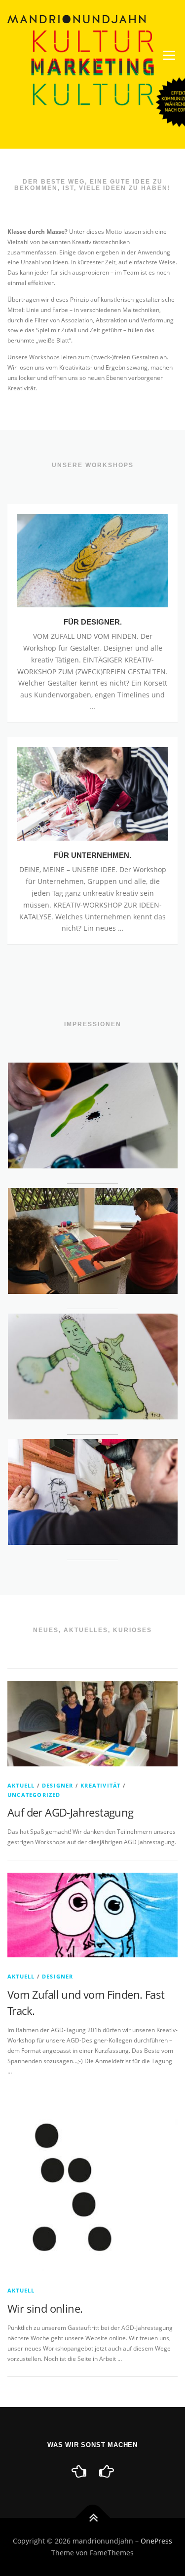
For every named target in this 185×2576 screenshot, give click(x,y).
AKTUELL (21, 1785)
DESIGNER (58, 1785)
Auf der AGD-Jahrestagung (71, 1812)
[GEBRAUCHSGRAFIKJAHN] (107, 2471)
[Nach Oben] (92, 2518)
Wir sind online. (45, 2308)
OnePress (156, 2541)
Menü (168, 55)
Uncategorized (34, 1795)
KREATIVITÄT (100, 1785)
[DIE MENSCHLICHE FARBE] (79, 2471)
